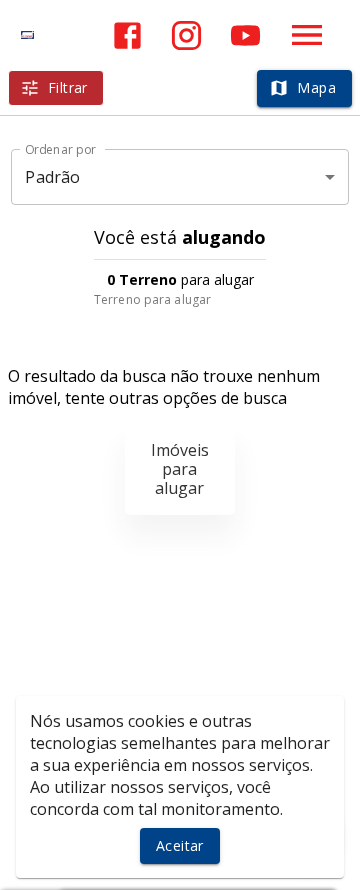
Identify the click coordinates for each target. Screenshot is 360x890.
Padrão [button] (52, 177)
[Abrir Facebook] (127, 35)
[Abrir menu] (307, 35)
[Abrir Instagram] (186, 35)
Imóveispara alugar (180, 469)
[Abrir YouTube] (245, 35)
